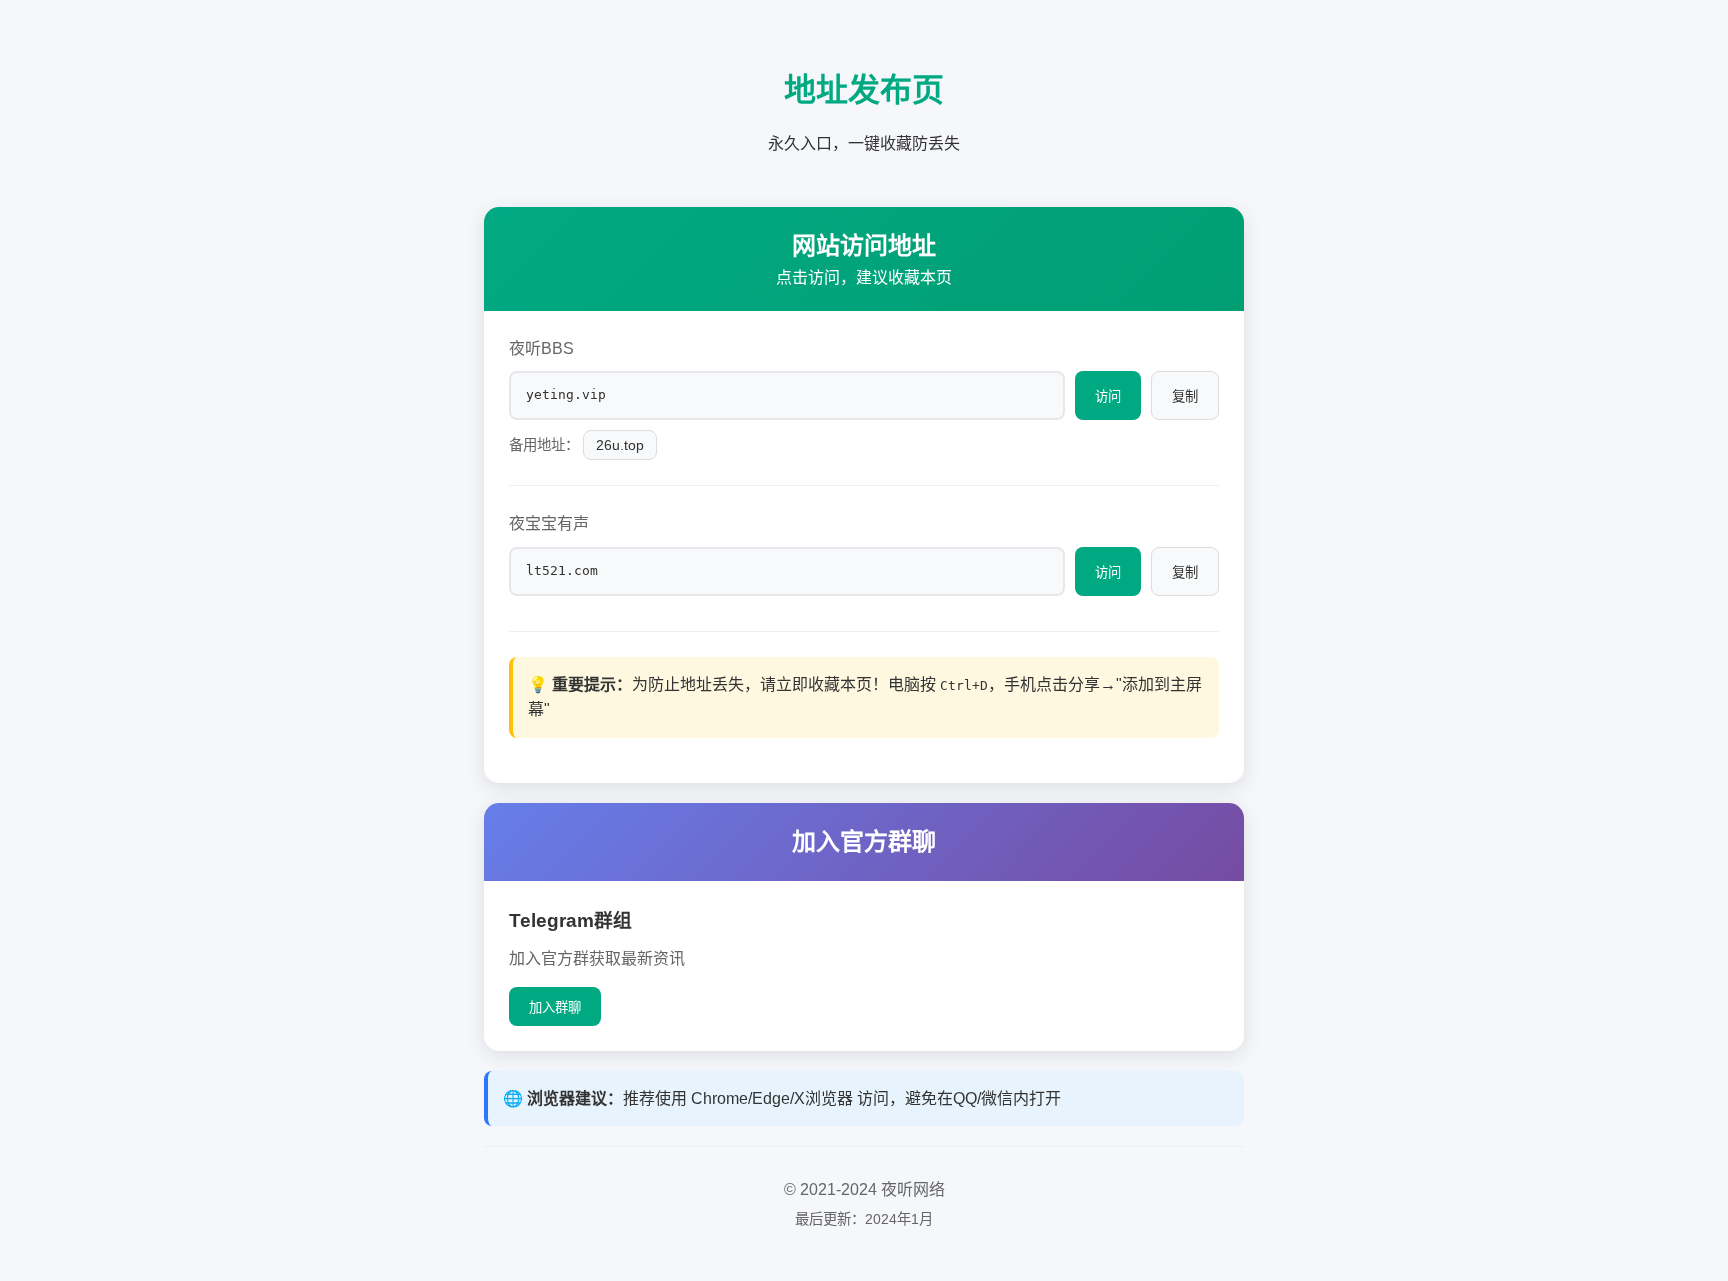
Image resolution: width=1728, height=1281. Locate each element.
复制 (1185, 396)
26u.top (620, 445)
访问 (1108, 396)
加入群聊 (555, 1007)
